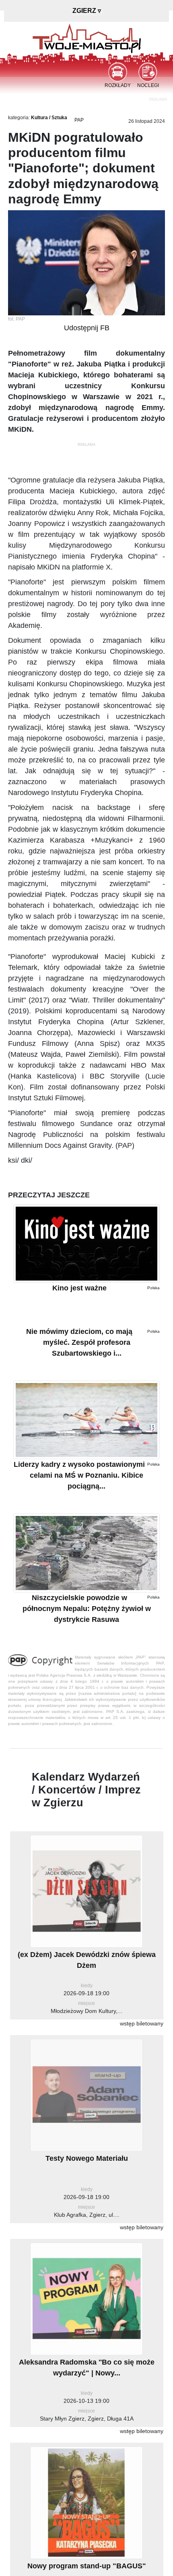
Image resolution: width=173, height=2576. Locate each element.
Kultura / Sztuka (49, 118)
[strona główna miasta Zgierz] (87, 38)
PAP (79, 120)
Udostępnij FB (87, 328)
